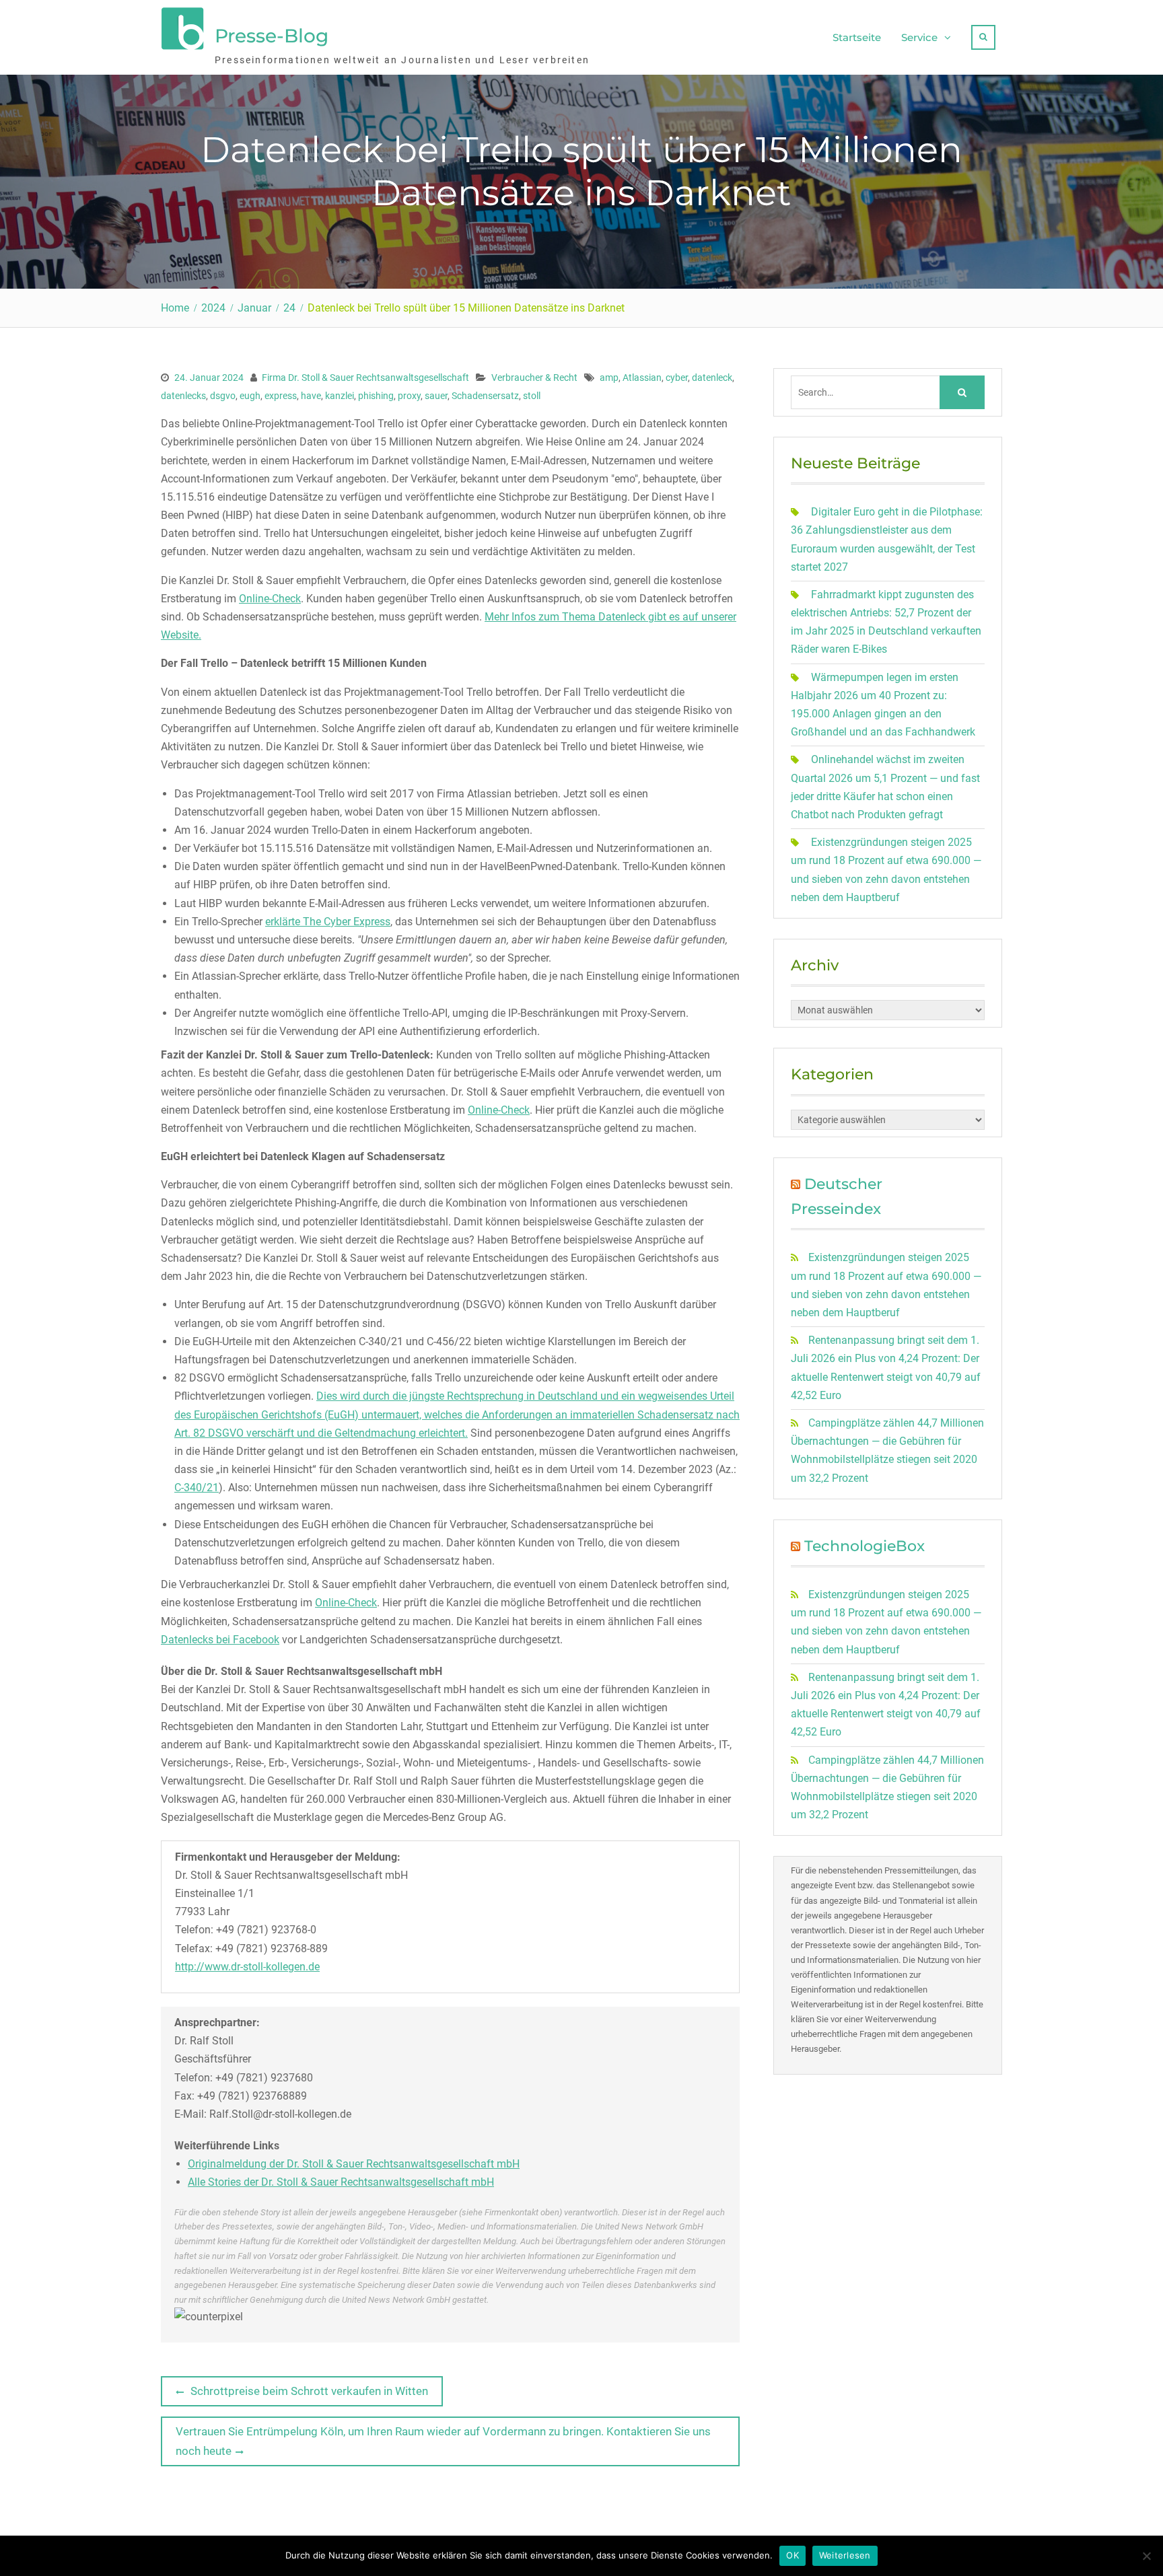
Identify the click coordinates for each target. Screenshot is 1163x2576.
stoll (532, 396)
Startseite (857, 37)
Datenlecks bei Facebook (220, 1640)
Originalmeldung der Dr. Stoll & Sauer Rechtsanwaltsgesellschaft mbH (354, 2164)
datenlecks (183, 396)
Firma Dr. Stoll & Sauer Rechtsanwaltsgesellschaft (365, 378)
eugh (250, 396)
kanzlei (340, 396)
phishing (376, 396)
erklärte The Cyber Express (328, 922)
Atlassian (642, 378)
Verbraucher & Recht (534, 378)
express (281, 396)
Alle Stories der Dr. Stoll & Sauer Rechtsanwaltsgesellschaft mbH (341, 2182)
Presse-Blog (272, 36)
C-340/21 (197, 1488)
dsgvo (223, 396)
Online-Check (270, 599)
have (311, 396)
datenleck (712, 378)
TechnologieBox (865, 1546)
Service (919, 37)
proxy (409, 396)
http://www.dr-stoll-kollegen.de (247, 1967)
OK (792, 2555)
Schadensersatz (485, 396)
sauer (436, 396)
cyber (677, 378)
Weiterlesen (845, 2555)
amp (609, 378)
